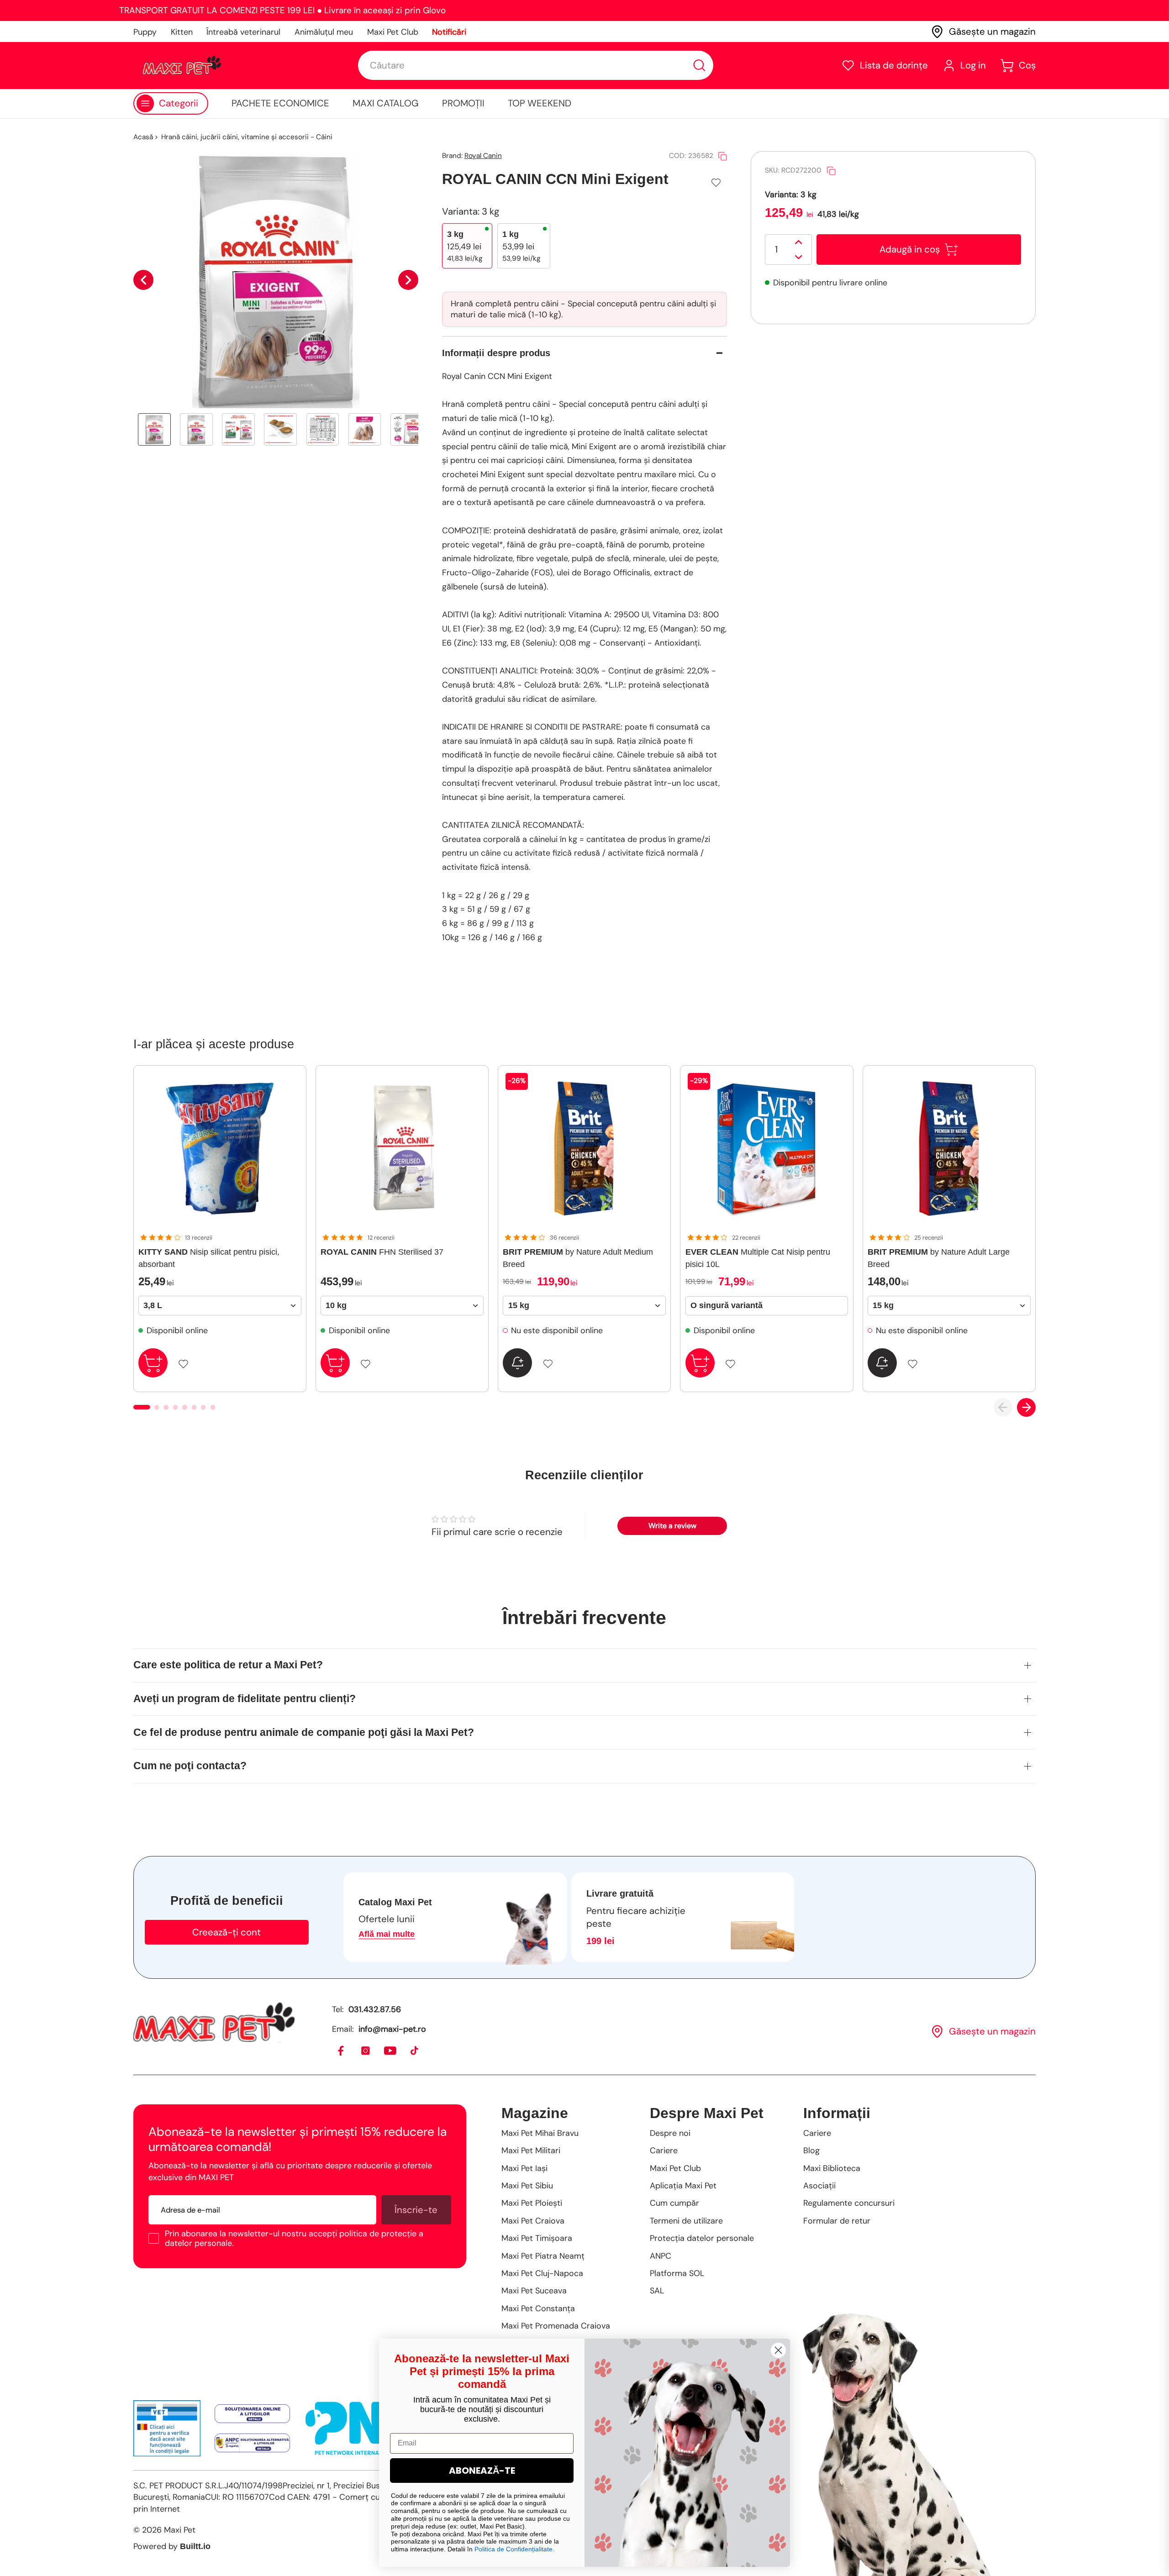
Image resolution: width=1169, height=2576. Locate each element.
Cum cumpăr (674, 2203)
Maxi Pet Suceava (534, 2291)
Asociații (819, 2186)
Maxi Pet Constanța (538, 2308)
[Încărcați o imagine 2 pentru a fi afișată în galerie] (196, 430)
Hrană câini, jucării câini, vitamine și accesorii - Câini (247, 137)
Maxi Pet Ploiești (532, 2203)
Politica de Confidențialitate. (514, 2549)
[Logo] (182, 65)
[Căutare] (699, 66)
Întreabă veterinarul (243, 32)
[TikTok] (415, 2051)
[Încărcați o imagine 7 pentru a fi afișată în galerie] (407, 430)
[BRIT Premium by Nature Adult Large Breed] (949, 1149)
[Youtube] (391, 2051)
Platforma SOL (677, 2273)
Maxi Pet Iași (524, 2168)
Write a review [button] (672, 1526)
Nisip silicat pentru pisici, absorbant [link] (209, 1258)
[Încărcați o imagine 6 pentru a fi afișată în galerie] (365, 430)
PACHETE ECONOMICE (280, 103)
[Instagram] (366, 2051)
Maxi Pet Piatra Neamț (543, 2256)
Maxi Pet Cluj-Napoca (542, 2273)
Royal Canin (483, 156)
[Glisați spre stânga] (143, 280)
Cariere (664, 2150)
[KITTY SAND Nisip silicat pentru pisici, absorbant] (220, 1149)
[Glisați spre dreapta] (408, 280)
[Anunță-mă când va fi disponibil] (517, 1363)
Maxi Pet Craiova (533, 2221)
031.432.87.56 (375, 2009)
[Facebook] (341, 2051)
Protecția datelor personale (702, 2238)
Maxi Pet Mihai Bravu (540, 2133)
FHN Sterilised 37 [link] (382, 1252)
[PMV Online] (167, 2428)
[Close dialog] (778, 2350)
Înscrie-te (416, 2210)
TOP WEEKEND (540, 103)
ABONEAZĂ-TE (482, 2471)
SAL (657, 2291)
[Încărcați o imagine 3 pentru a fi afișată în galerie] (238, 430)
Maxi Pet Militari (531, 2150)
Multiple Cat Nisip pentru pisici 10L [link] (758, 1258)
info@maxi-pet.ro (392, 2029)
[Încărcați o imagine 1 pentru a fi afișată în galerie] (154, 430)
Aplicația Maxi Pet (683, 2186)
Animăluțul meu (324, 32)
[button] (885, 66)
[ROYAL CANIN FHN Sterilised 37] (402, 1149)
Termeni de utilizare (686, 2221)
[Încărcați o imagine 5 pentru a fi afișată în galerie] (323, 430)
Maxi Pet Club (393, 32)
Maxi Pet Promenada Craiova (556, 2326)
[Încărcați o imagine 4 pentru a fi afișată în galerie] (280, 430)
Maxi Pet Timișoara (537, 2238)
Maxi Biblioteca (832, 2168)
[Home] (214, 2022)
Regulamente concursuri (849, 2203)
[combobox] (536, 65)
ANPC (661, 2256)
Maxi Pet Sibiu (527, 2186)
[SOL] (252, 2414)
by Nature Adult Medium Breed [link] (578, 1258)
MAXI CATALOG (386, 103)
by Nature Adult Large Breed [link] (939, 1258)
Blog (811, 2150)
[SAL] (252, 2443)
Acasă (143, 137)
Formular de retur (837, 2221)
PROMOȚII (463, 103)
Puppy (145, 32)
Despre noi (670, 2133)
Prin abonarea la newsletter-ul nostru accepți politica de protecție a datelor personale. (294, 2238)
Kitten (182, 32)
